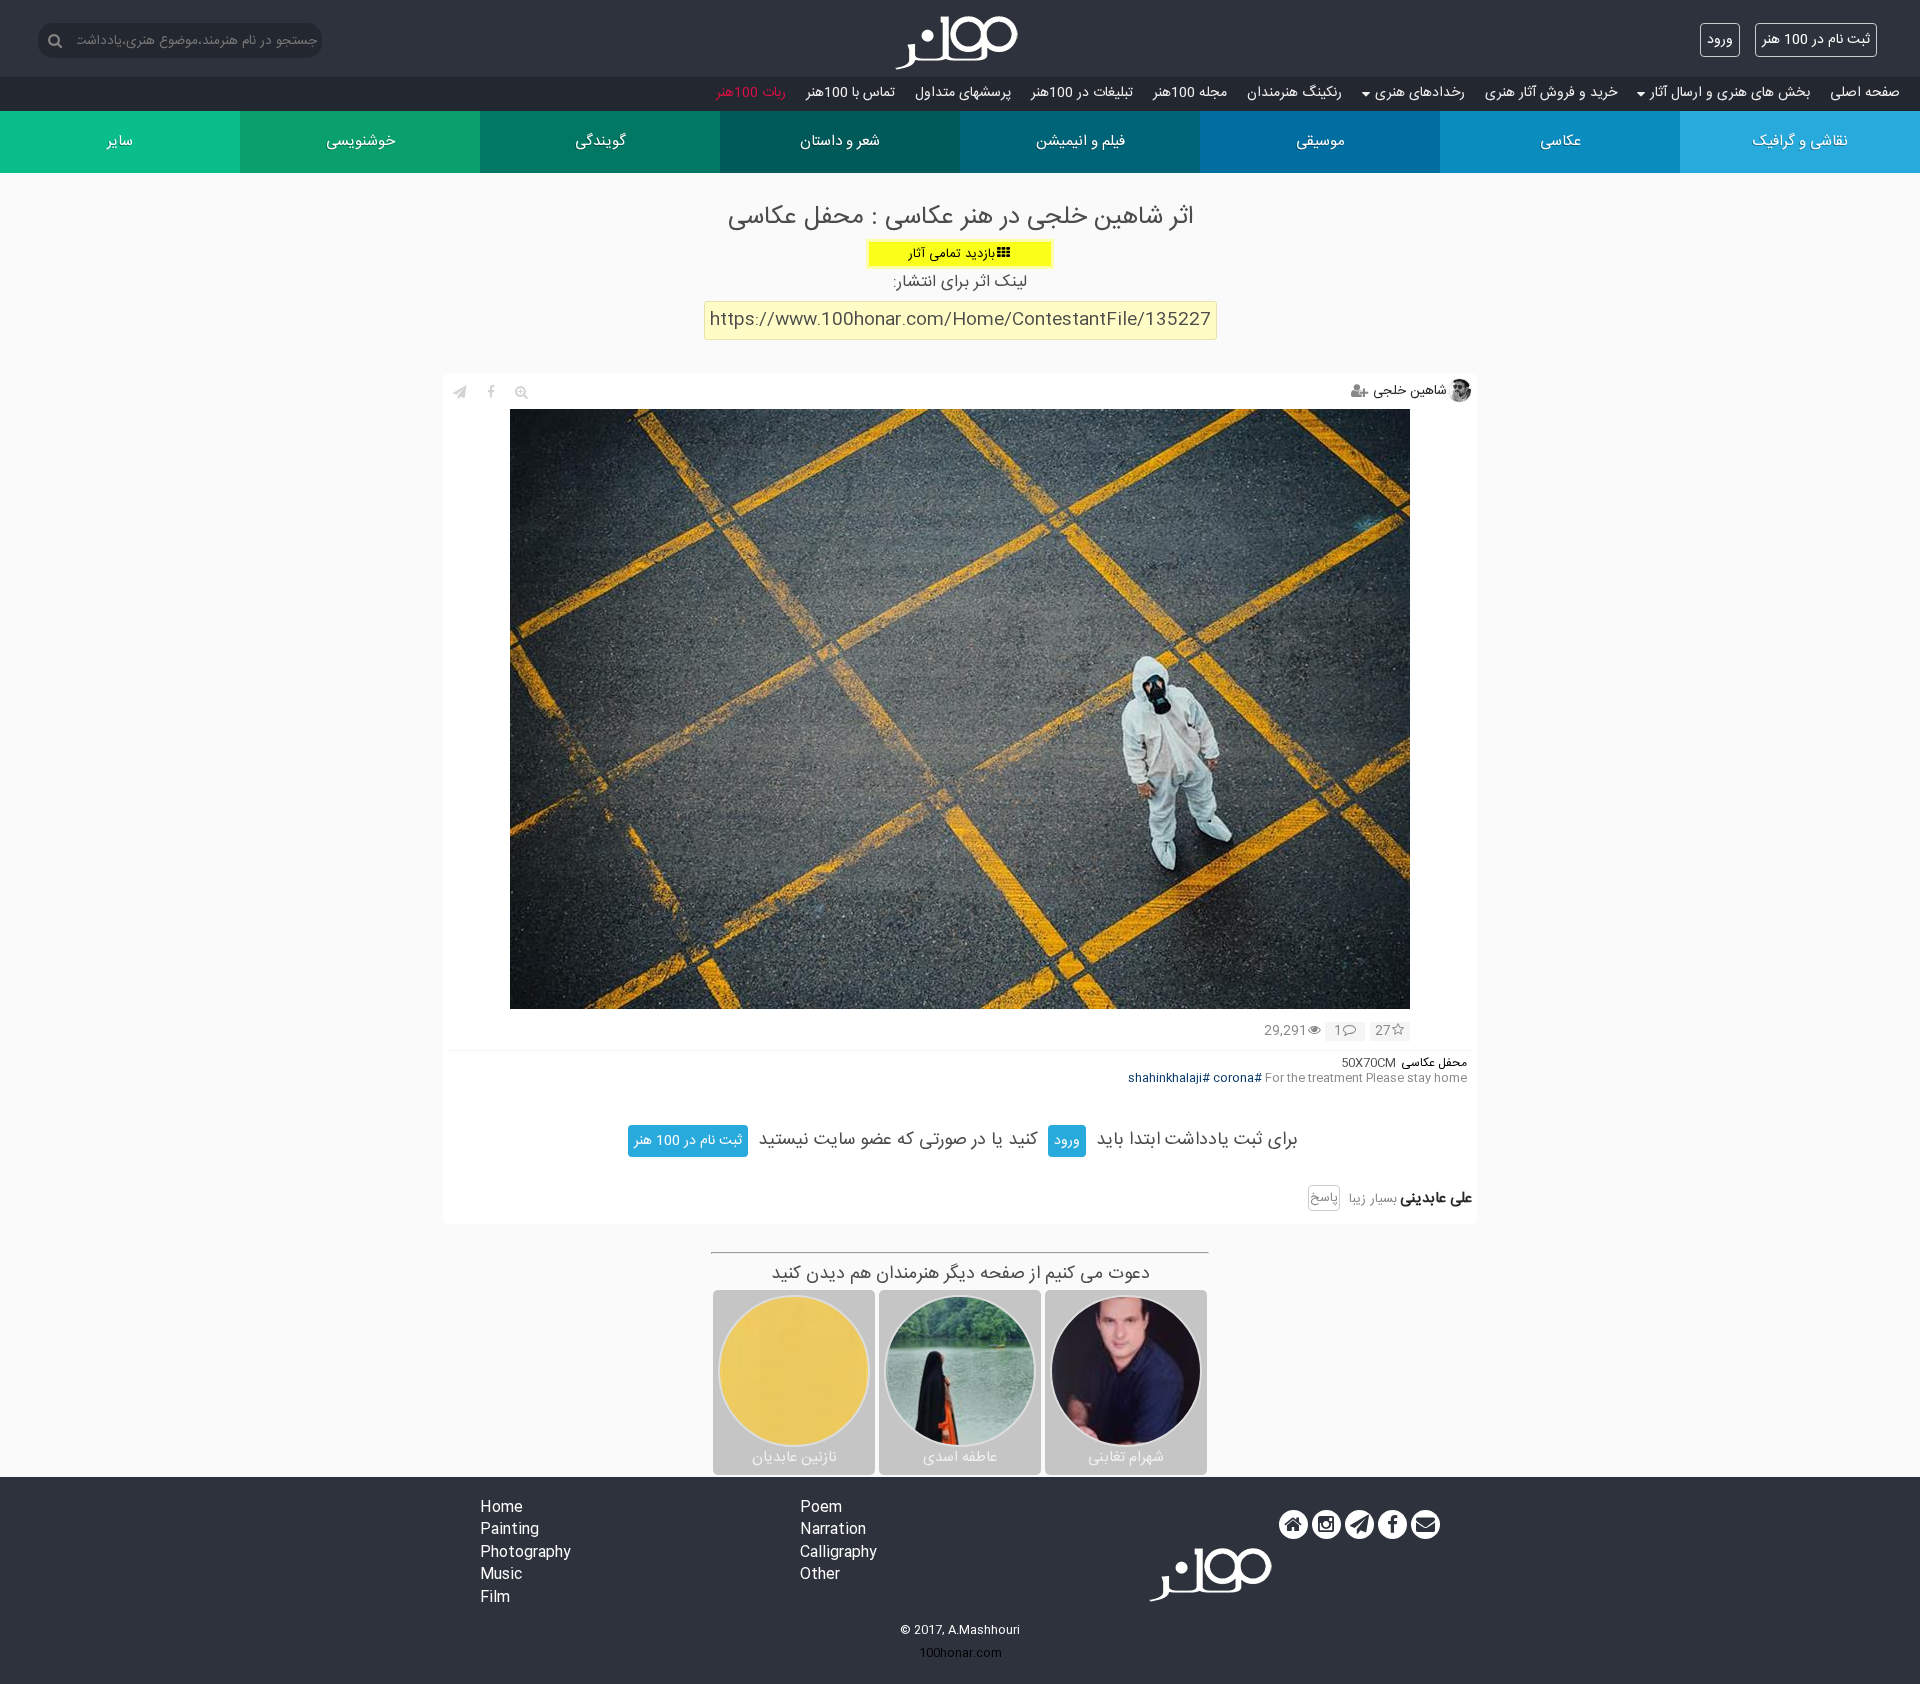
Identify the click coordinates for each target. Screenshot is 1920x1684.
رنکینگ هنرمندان (1294, 93)
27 (1383, 1032)
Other (820, 1575)
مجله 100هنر (1190, 93)
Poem (821, 1508)
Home (501, 1508)
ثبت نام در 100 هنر (1816, 40)
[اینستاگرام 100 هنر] (1326, 1525)
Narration (833, 1530)
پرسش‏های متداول (963, 93)
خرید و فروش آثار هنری (1551, 93)
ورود (1720, 40)
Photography (525, 1553)
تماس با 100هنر (850, 93)
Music (501, 1575)
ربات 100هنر (751, 93)
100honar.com (960, 1653)
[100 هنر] (960, 43)
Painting (509, 1530)
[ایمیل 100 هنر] (1425, 1525)
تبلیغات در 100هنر (1082, 93)
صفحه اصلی (1865, 93)
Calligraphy (838, 1553)
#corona (1237, 1078)
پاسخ (1324, 1198)
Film (495, 1598)
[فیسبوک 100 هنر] (1392, 1525)
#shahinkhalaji (1169, 1078)
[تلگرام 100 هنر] (1359, 1525)
